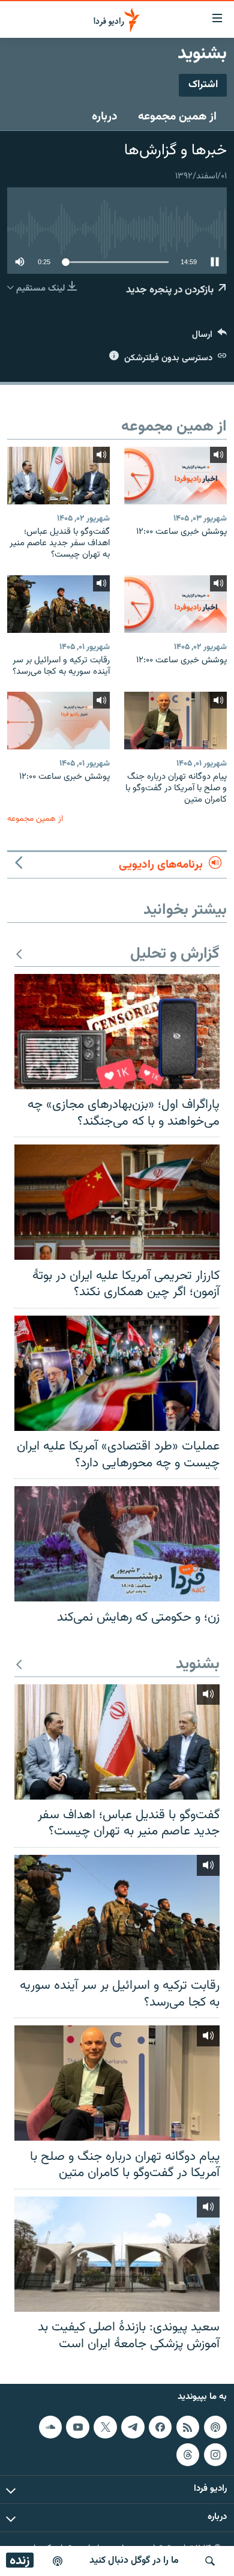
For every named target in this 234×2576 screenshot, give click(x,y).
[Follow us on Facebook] (160, 2427)
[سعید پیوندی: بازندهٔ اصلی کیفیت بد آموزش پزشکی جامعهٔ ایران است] (117, 2254)
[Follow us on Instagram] (215, 2455)
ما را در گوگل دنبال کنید (134, 2561)
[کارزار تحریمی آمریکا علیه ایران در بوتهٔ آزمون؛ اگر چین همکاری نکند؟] (117, 1202)
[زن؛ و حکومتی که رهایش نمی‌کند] (117, 1544)
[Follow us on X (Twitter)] (105, 2427)
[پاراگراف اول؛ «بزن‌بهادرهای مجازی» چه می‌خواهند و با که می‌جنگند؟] (117, 1032)
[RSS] (188, 2427)
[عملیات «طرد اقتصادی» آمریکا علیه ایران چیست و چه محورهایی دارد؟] (117, 1373)
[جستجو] (210, 2561)
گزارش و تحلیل (175, 954)
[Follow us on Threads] (188, 2455)
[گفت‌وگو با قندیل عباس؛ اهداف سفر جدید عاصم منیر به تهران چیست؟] (58, 476)
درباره (105, 116)
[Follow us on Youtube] (77, 2427)
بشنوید (198, 1665)
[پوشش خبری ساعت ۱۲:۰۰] (175, 476)
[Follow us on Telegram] (133, 2427)
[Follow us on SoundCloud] (50, 2427)
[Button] (209, 337)
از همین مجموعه (177, 116)
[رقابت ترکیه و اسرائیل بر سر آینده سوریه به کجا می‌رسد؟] (58, 604)
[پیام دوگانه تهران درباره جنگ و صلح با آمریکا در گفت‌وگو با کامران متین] (175, 721)
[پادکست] (58, 2561)
